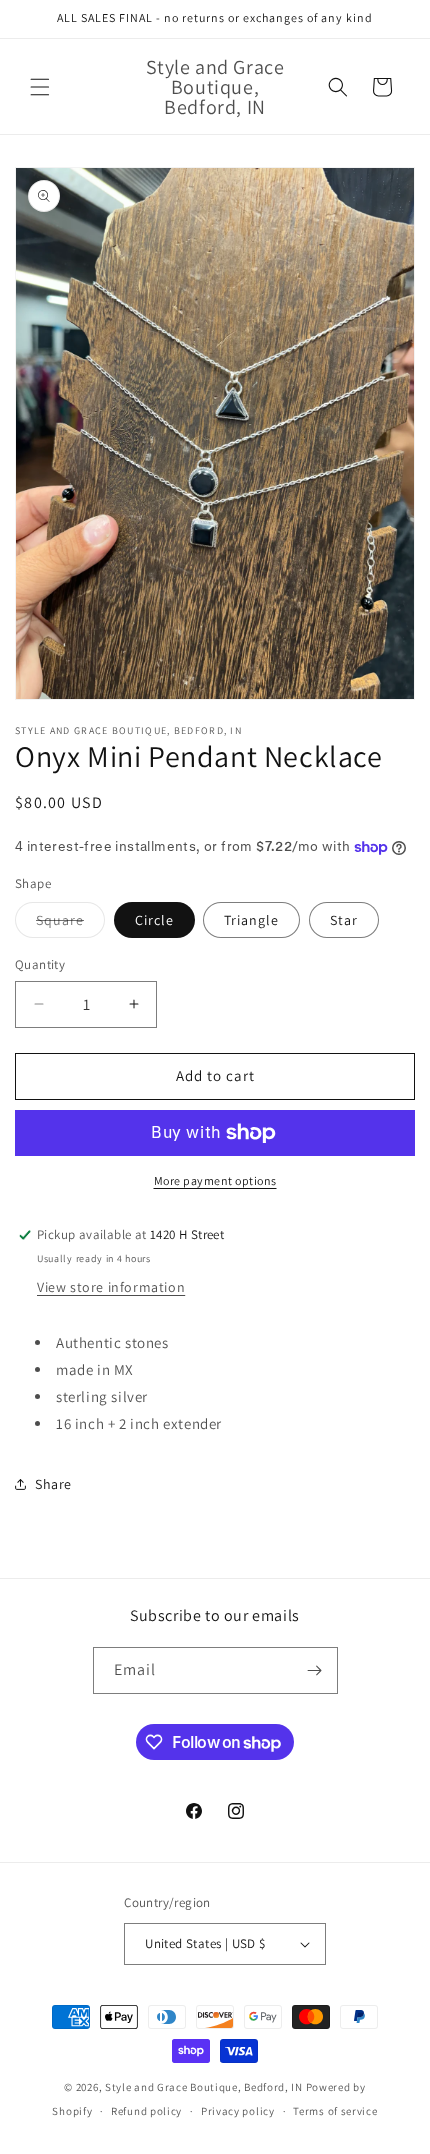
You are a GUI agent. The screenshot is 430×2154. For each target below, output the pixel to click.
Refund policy (146, 2111)
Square (70, 924)
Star (344, 920)
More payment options (215, 1180)
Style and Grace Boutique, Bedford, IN (204, 2087)
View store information (111, 1287)
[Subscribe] (315, 1670)
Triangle (251, 920)
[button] (40, 87)
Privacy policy (238, 2111)
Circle (154, 920)
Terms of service (335, 2111)
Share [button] (53, 1484)
